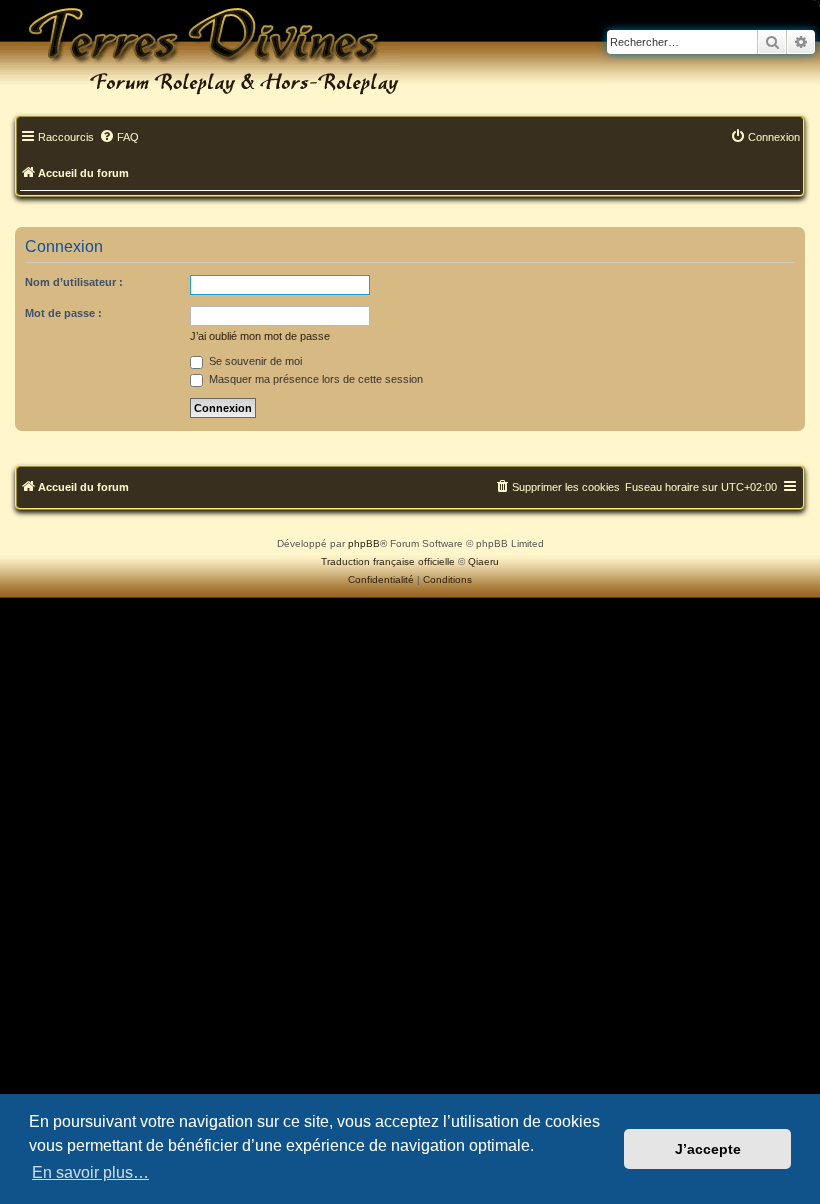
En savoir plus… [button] (90, 1172)
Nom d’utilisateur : (74, 282)
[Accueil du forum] (200, 50)
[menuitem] (119, 138)
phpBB (364, 543)
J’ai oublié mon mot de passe (260, 336)
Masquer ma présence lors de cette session (314, 379)
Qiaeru (483, 561)
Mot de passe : (63, 313)
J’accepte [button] (708, 1149)
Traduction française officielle (388, 561)
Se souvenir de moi (254, 361)
